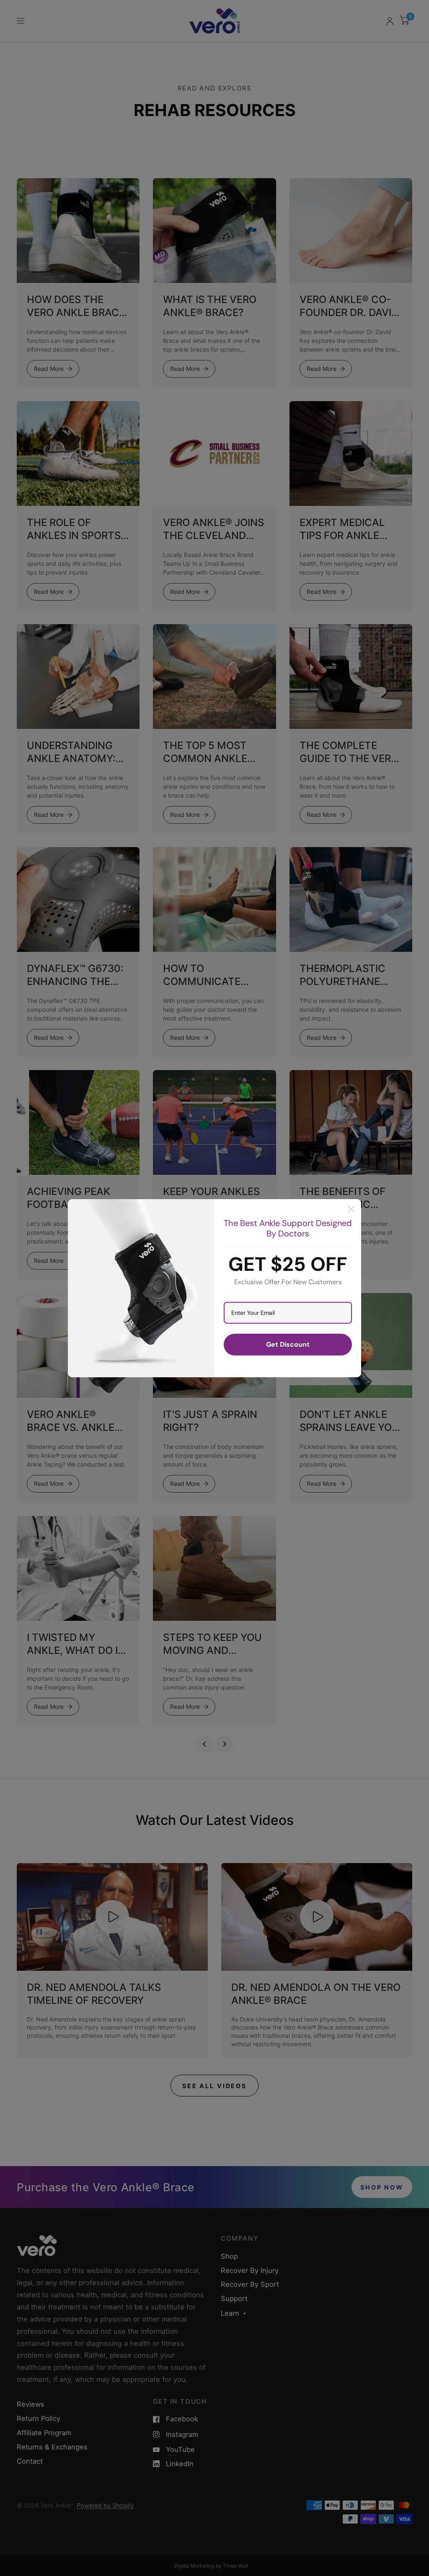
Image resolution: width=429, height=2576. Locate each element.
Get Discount (288, 1344)
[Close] (351, 1209)
